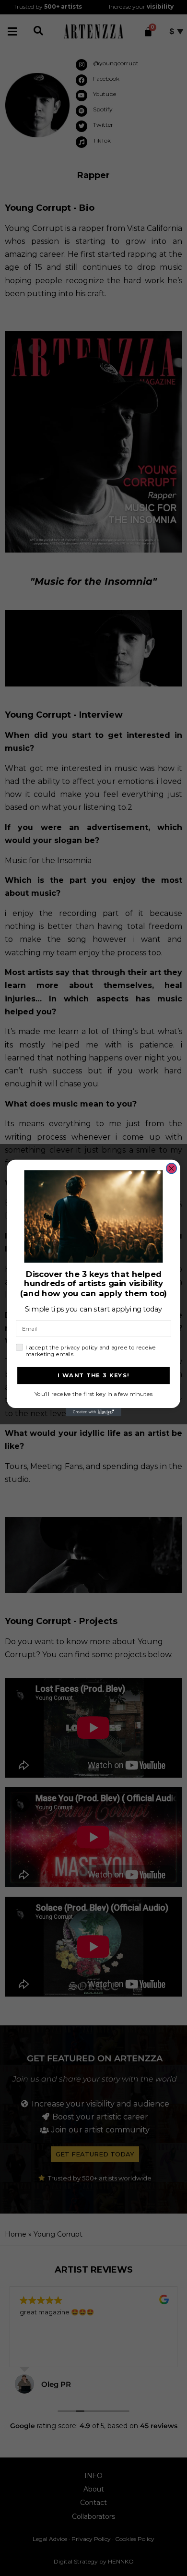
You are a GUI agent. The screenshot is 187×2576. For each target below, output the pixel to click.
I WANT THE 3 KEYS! (93, 1375)
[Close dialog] (172, 1168)
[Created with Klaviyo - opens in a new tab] (93, 1412)
